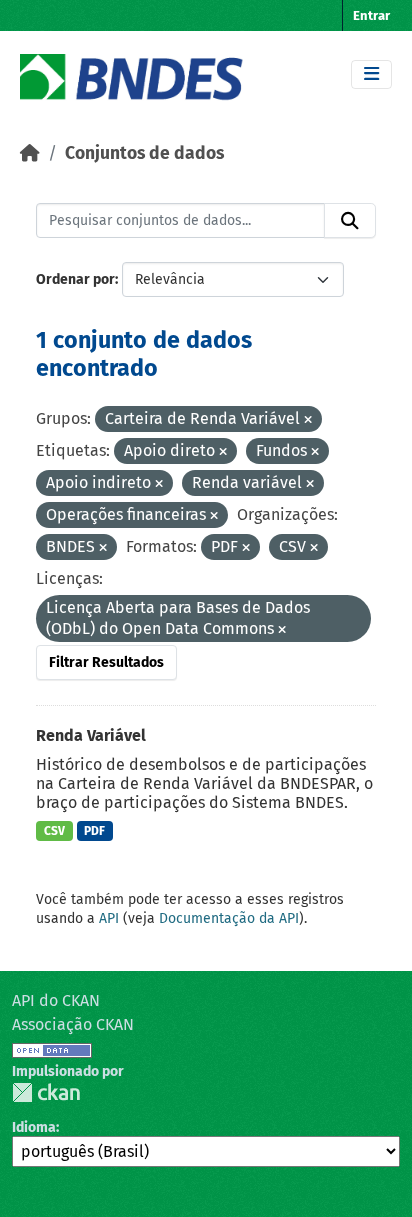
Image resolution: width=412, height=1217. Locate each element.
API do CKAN (56, 1000)
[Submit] (350, 221)
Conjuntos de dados (144, 153)
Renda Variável (91, 735)
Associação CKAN (73, 1024)
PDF (94, 831)
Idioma (34, 1127)
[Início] (30, 153)
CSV (54, 831)
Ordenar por (75, 279)
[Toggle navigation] (371, 74)
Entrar (371, 15)
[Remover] (308, 420)
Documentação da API (229, 918)
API (109, 918)
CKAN (46, 1092)
